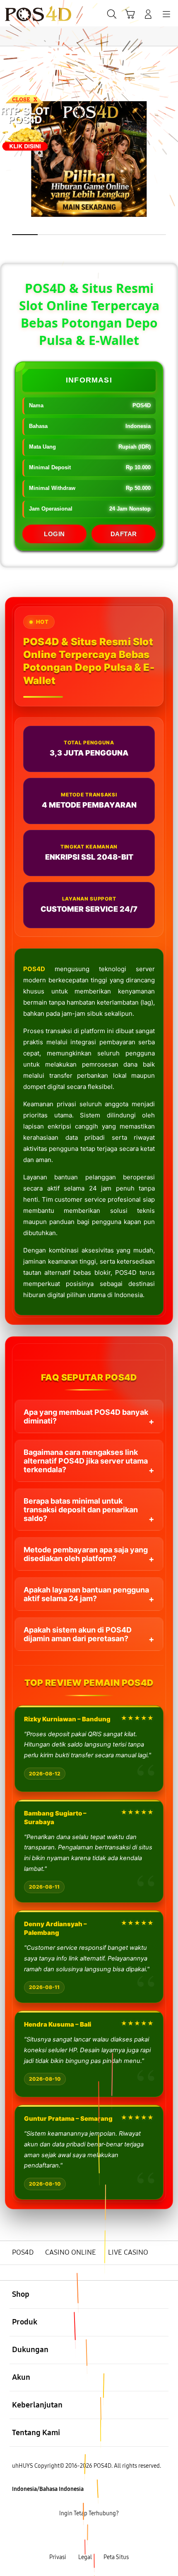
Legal (85, 2557)
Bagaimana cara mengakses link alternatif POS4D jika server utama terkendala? (86, 1461)
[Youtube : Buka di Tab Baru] (119, 2535)
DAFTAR (124, 534)
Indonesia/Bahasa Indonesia (48, 2489)
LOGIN (54, 534)
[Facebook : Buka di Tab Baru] (59, 2535)
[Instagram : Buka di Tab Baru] (99, 2535)
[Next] (168, 1288)
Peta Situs (116, 2557)
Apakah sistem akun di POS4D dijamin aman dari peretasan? (78, 1634)
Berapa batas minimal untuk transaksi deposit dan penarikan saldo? (81, 1510)
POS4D (34, 969)
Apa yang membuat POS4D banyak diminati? (86, 1416)
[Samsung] (25, 13)
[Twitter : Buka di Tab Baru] (79, 2535)
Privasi (58, 2557)
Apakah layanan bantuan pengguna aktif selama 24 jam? (86, 1594)
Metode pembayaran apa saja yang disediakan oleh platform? (86, 1554)
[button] (130, 14)
